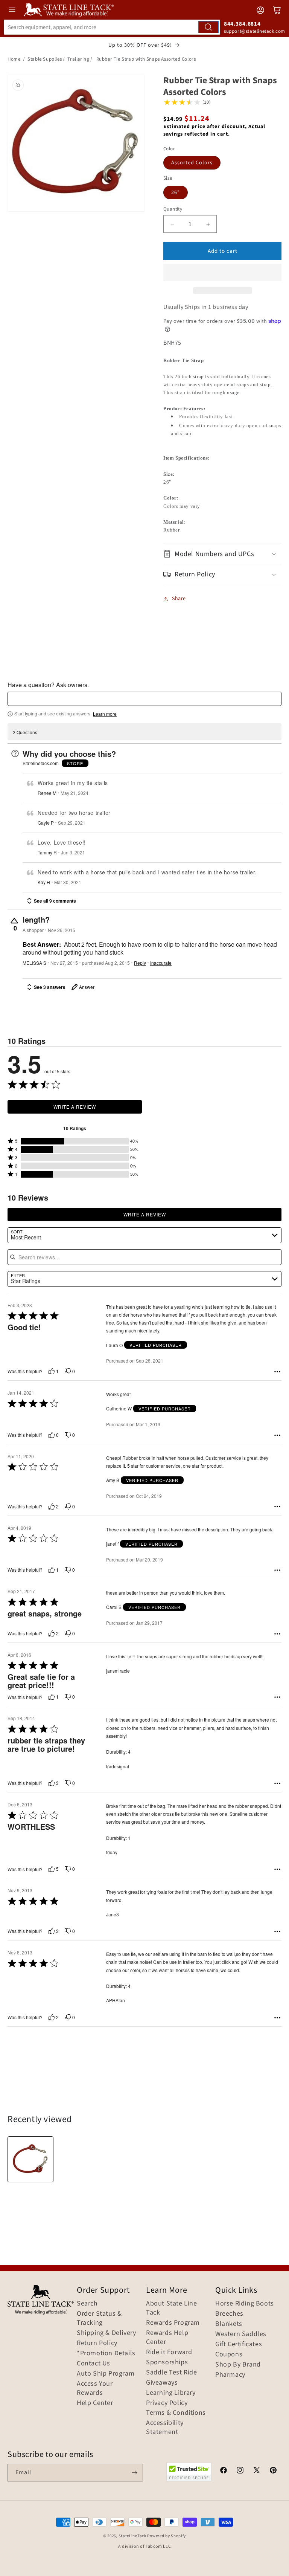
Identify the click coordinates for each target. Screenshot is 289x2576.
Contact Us (94, 2364)
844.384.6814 (242, 24)
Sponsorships (167, 2362)
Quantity (173, 209)
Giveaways (162, 2383)
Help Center (95, 2403)
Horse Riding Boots (245, 2304)
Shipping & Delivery (106, 2333)
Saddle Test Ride (172, 2373)
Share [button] (179, 599)
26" (176, 193)
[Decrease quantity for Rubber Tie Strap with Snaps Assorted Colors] (172, 224)
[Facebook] (224, 2471)
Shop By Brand (238, 2365)
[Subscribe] (134, 2473)
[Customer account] (260, 10)
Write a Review (75, 1107)
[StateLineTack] (69, 10)
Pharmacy (230, 2375)
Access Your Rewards (95, 2388)
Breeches (229, 2314)
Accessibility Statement (165, 2428)
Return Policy (97, 2343)
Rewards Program (173, 2323)
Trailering (78, 59)
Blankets (229, 2324)
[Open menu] (12, 10)
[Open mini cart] (277, 10)
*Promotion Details (106, 2353)
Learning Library (171, 2393)
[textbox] (144, 699)
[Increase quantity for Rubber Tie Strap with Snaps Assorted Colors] (208, 224)
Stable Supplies (45, 59)
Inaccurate (161, 963)
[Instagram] (240, 2471)
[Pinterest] (273, 2471)
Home (14, 59)
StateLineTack (132, 2536)
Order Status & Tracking (99, 2318)
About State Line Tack (172, 2308)
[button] (222, 272)
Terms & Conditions (176, 2413)
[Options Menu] (277, 1372)
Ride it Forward (169, 2352)
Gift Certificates (239, 2344)
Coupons (229, 2354)
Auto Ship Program (106, 2374)
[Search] (208, 27)
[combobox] (112, 27)
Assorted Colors (192, 163)
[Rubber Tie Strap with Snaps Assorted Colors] (30, 2159)
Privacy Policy (167, 2403)
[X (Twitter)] (257, 2471)
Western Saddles (241, 2334)
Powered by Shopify (167, 2536)
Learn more (105, 714)
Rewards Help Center (167, 2338)
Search (87, 2304)
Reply (140, 963)
